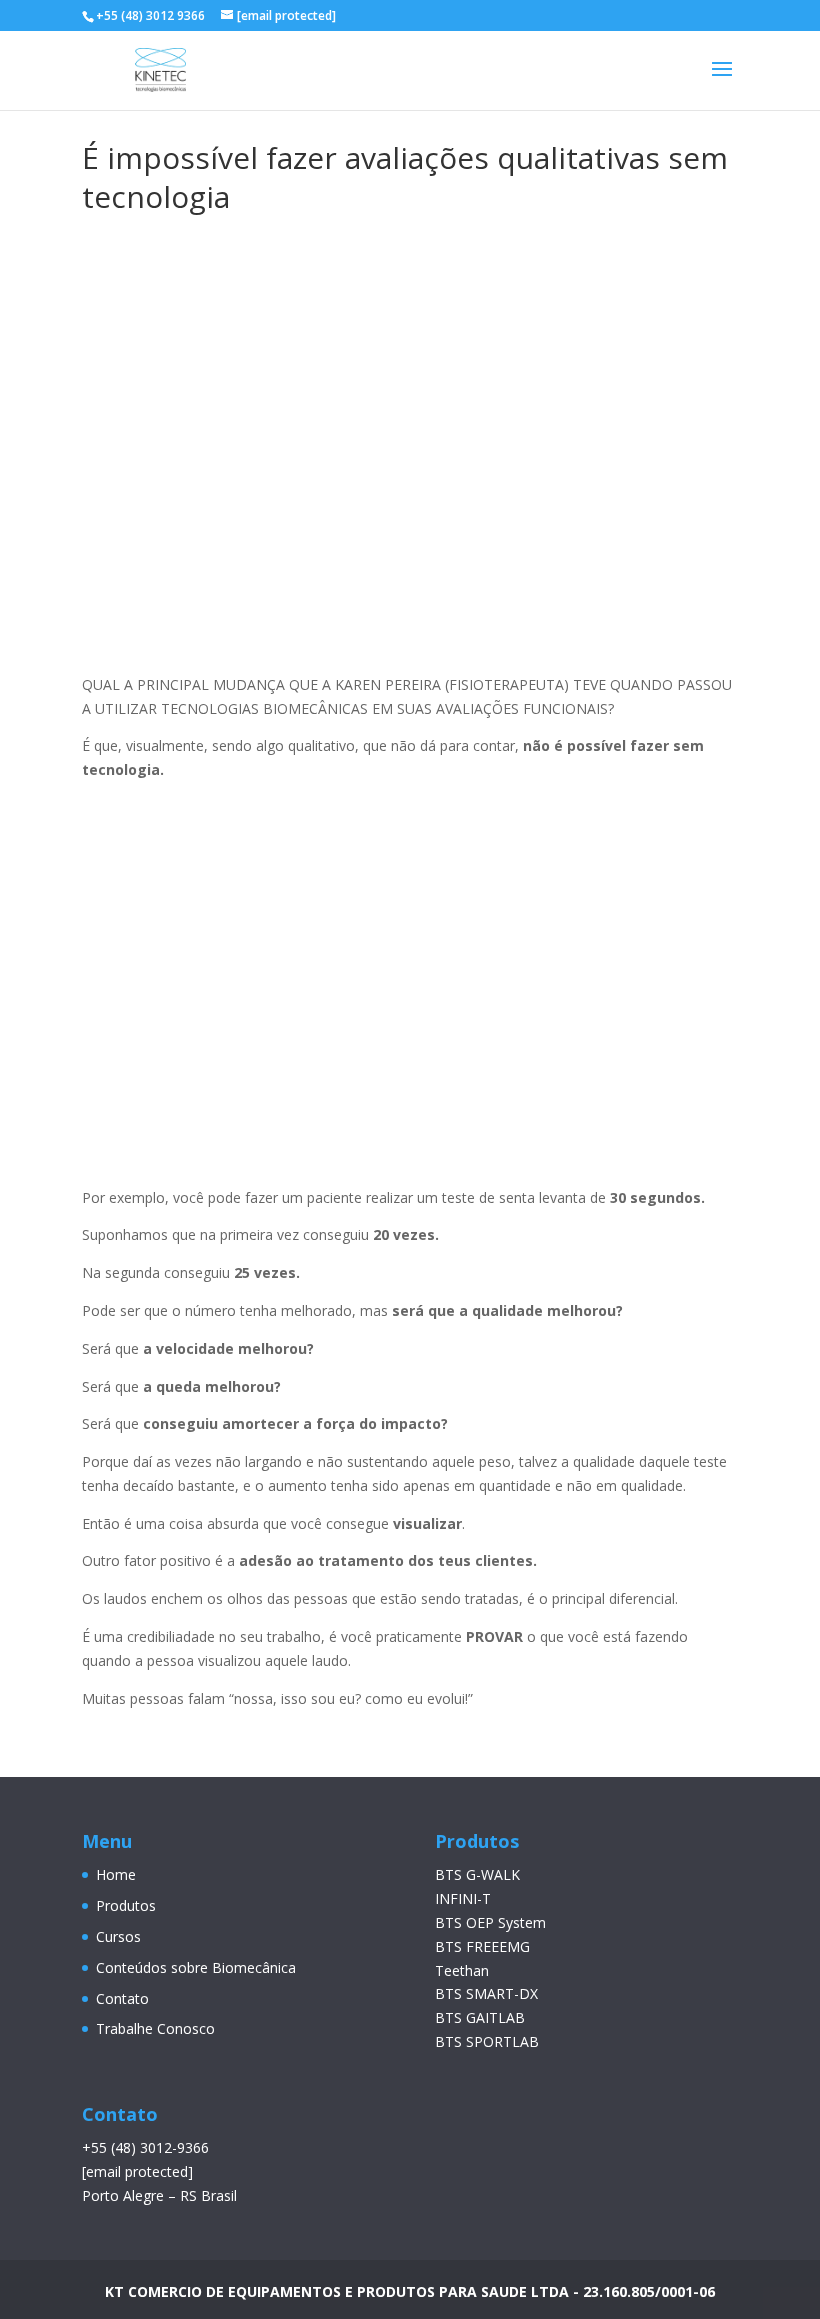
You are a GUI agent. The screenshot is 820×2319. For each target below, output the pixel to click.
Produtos (126, 1905)
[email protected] (137, 2171)
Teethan (462, 1970)
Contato (122, 1998)
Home (116, 1874)
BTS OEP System (490, 1922)
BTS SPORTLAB (487, 2041)
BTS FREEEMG (482, 1946)
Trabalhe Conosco (155, 2028)
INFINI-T (463, 1898)
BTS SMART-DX (486, 1993)
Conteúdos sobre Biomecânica (196, 1967)
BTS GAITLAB (480, 2017)
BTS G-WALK (477, 1874)
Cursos (118, 1936)
